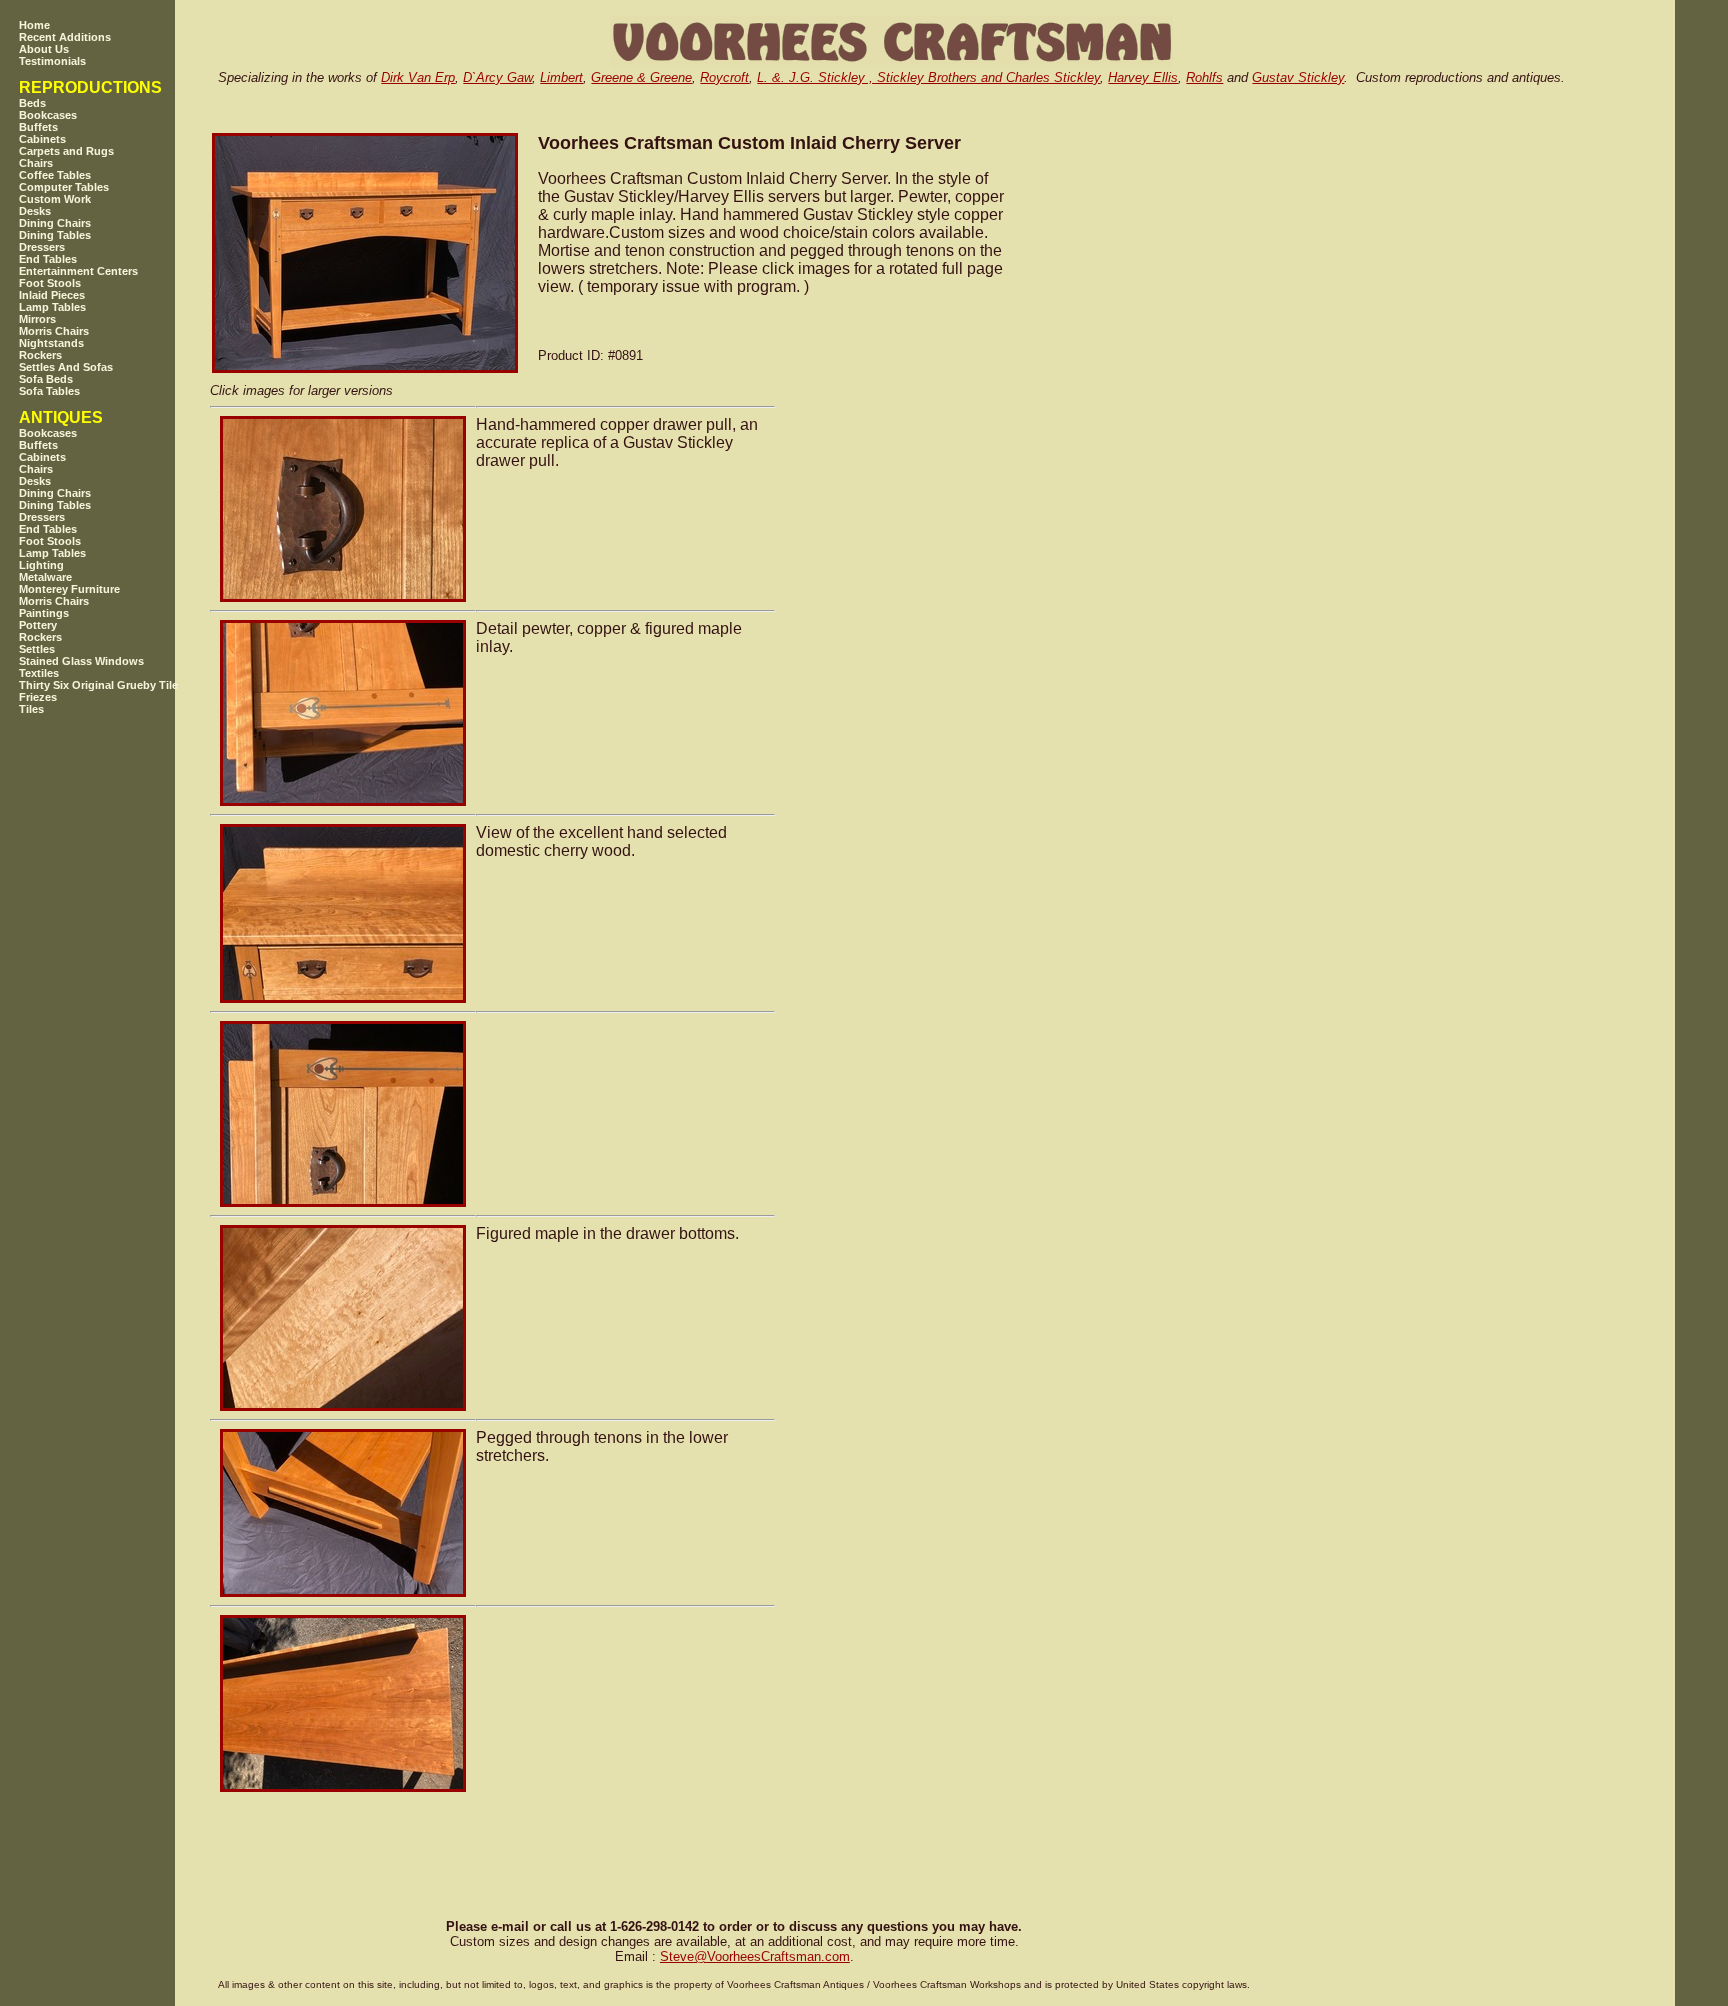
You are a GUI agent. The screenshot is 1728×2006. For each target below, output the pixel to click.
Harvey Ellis (1143, 77)
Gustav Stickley (1298, 77)
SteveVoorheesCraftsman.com (755, 1956)
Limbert (561, 77)
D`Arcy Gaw (497, 77)
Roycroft (724, 77)
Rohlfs (1204, 77)
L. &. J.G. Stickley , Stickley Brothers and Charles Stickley (928, 77)
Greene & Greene (641, 77)
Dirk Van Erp (418, 77)
